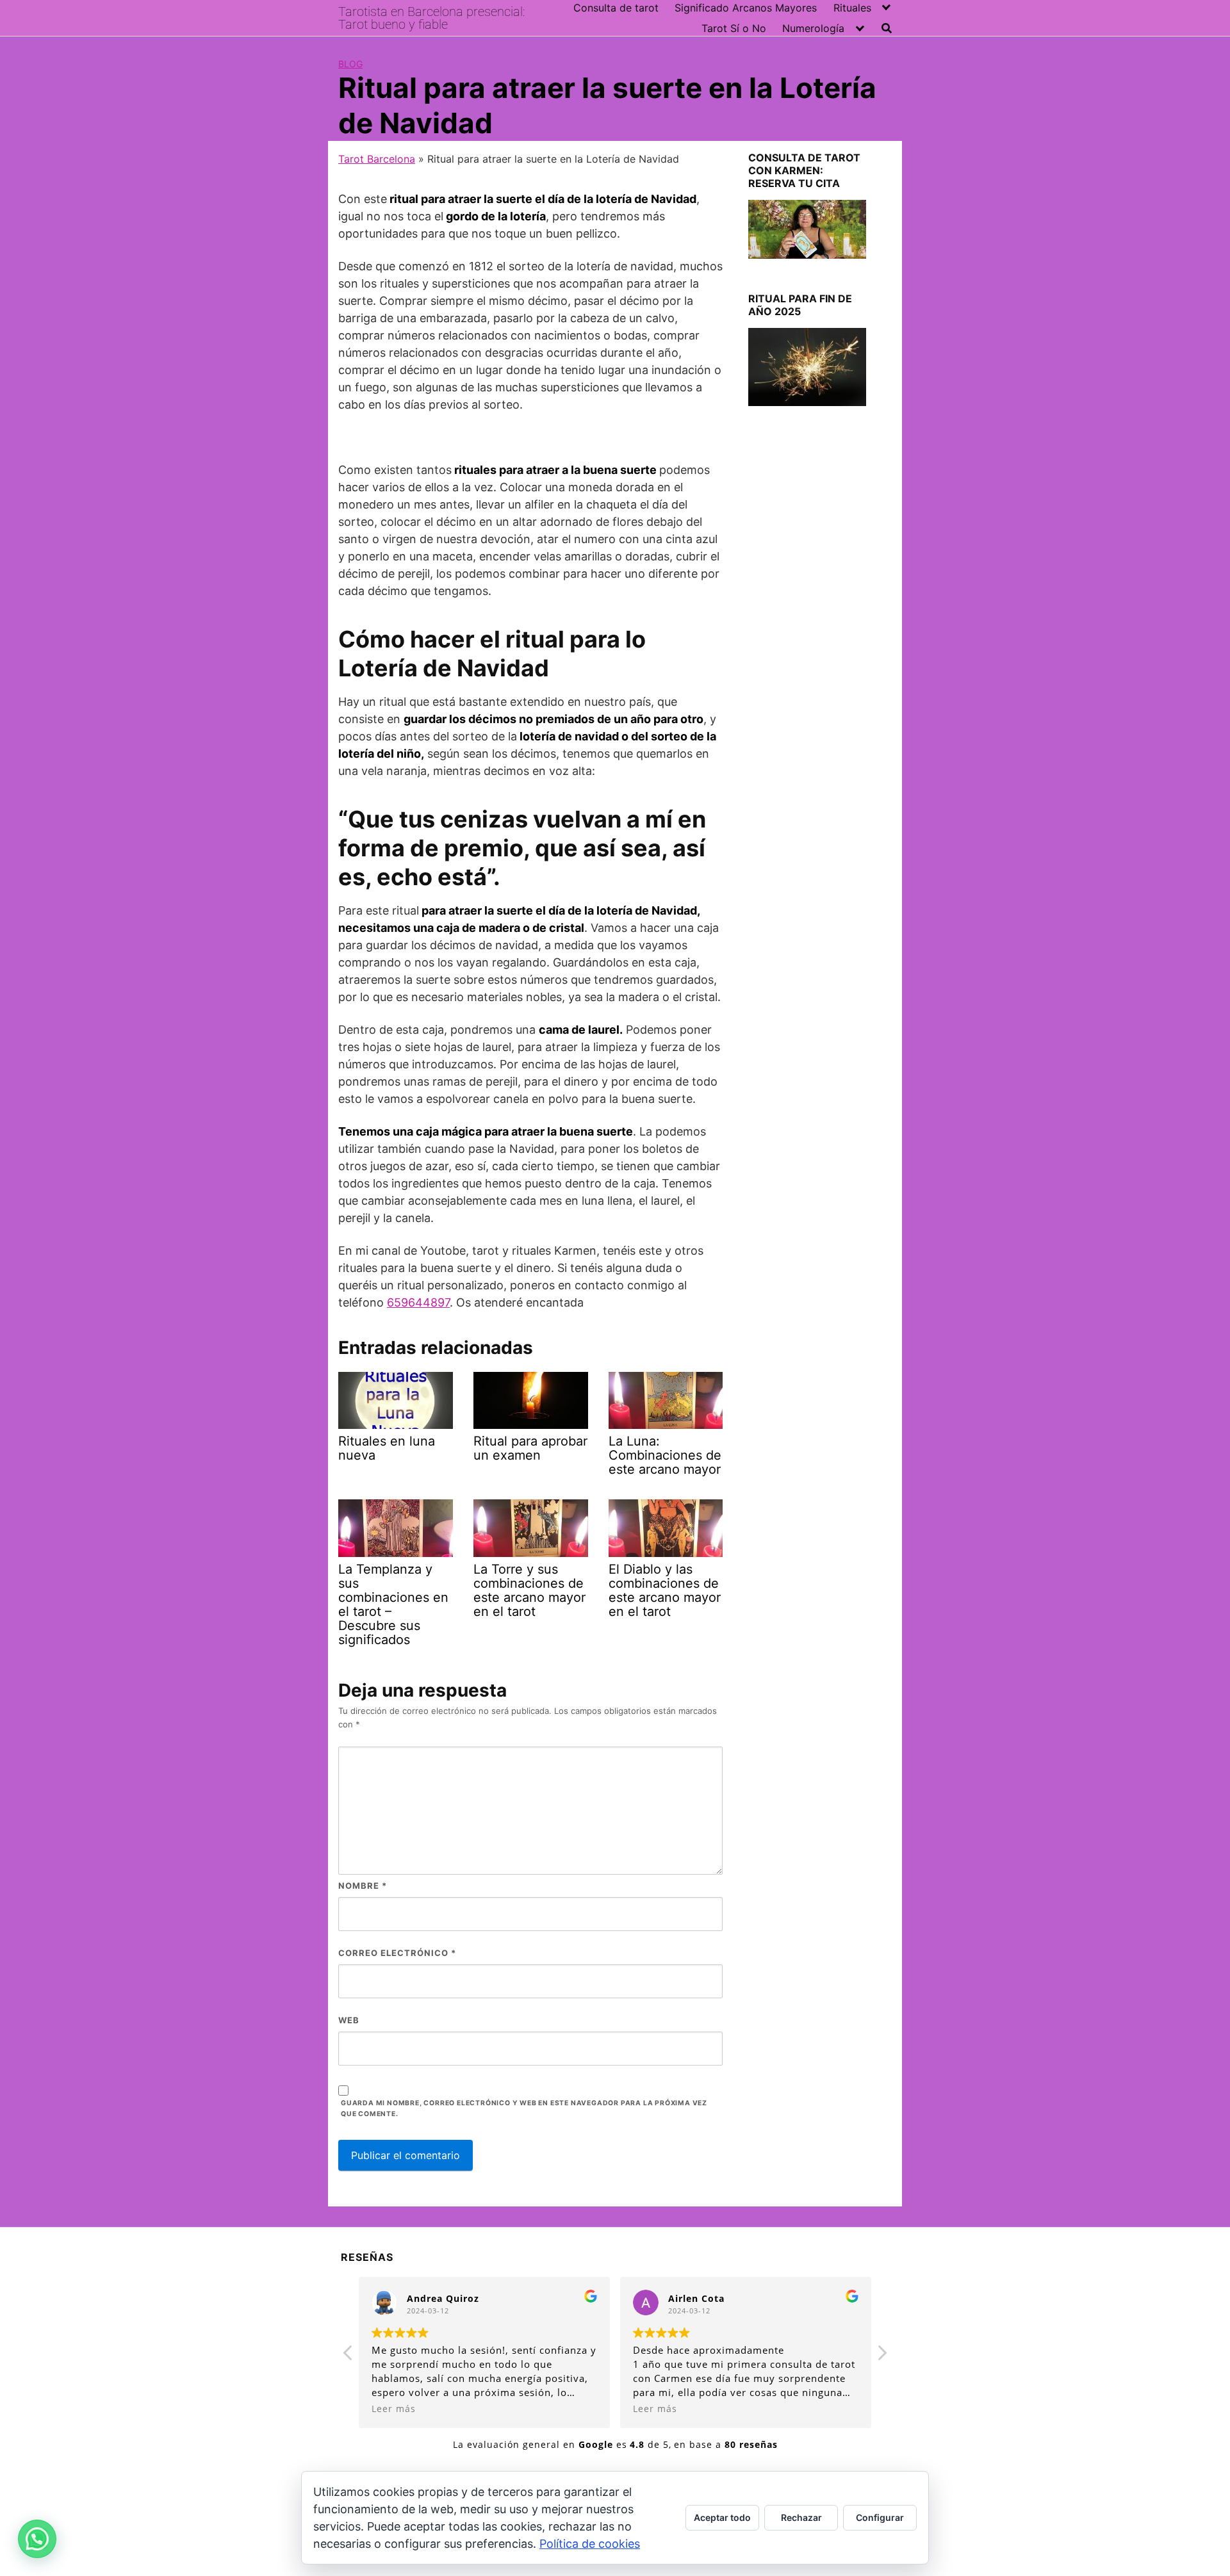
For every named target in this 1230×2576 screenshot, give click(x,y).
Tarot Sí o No (734, 28)
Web (349, 2020)
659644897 (418, 1302)
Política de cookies (590, 2544)
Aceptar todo (722, 2517)
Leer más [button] (394, 2409)
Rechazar (801, 2517)
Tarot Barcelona (377, 159)
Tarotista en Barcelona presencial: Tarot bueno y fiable (432, 18)
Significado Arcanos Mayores (746, 8)
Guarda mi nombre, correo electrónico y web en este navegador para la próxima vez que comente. (524, 2108)
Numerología (813, 28)
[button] (37, 2539)
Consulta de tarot (616, 8)
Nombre (363, 1886)
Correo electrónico (397, 1953)
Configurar (880, 2517)
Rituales (852, 8)
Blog (350, 64)
